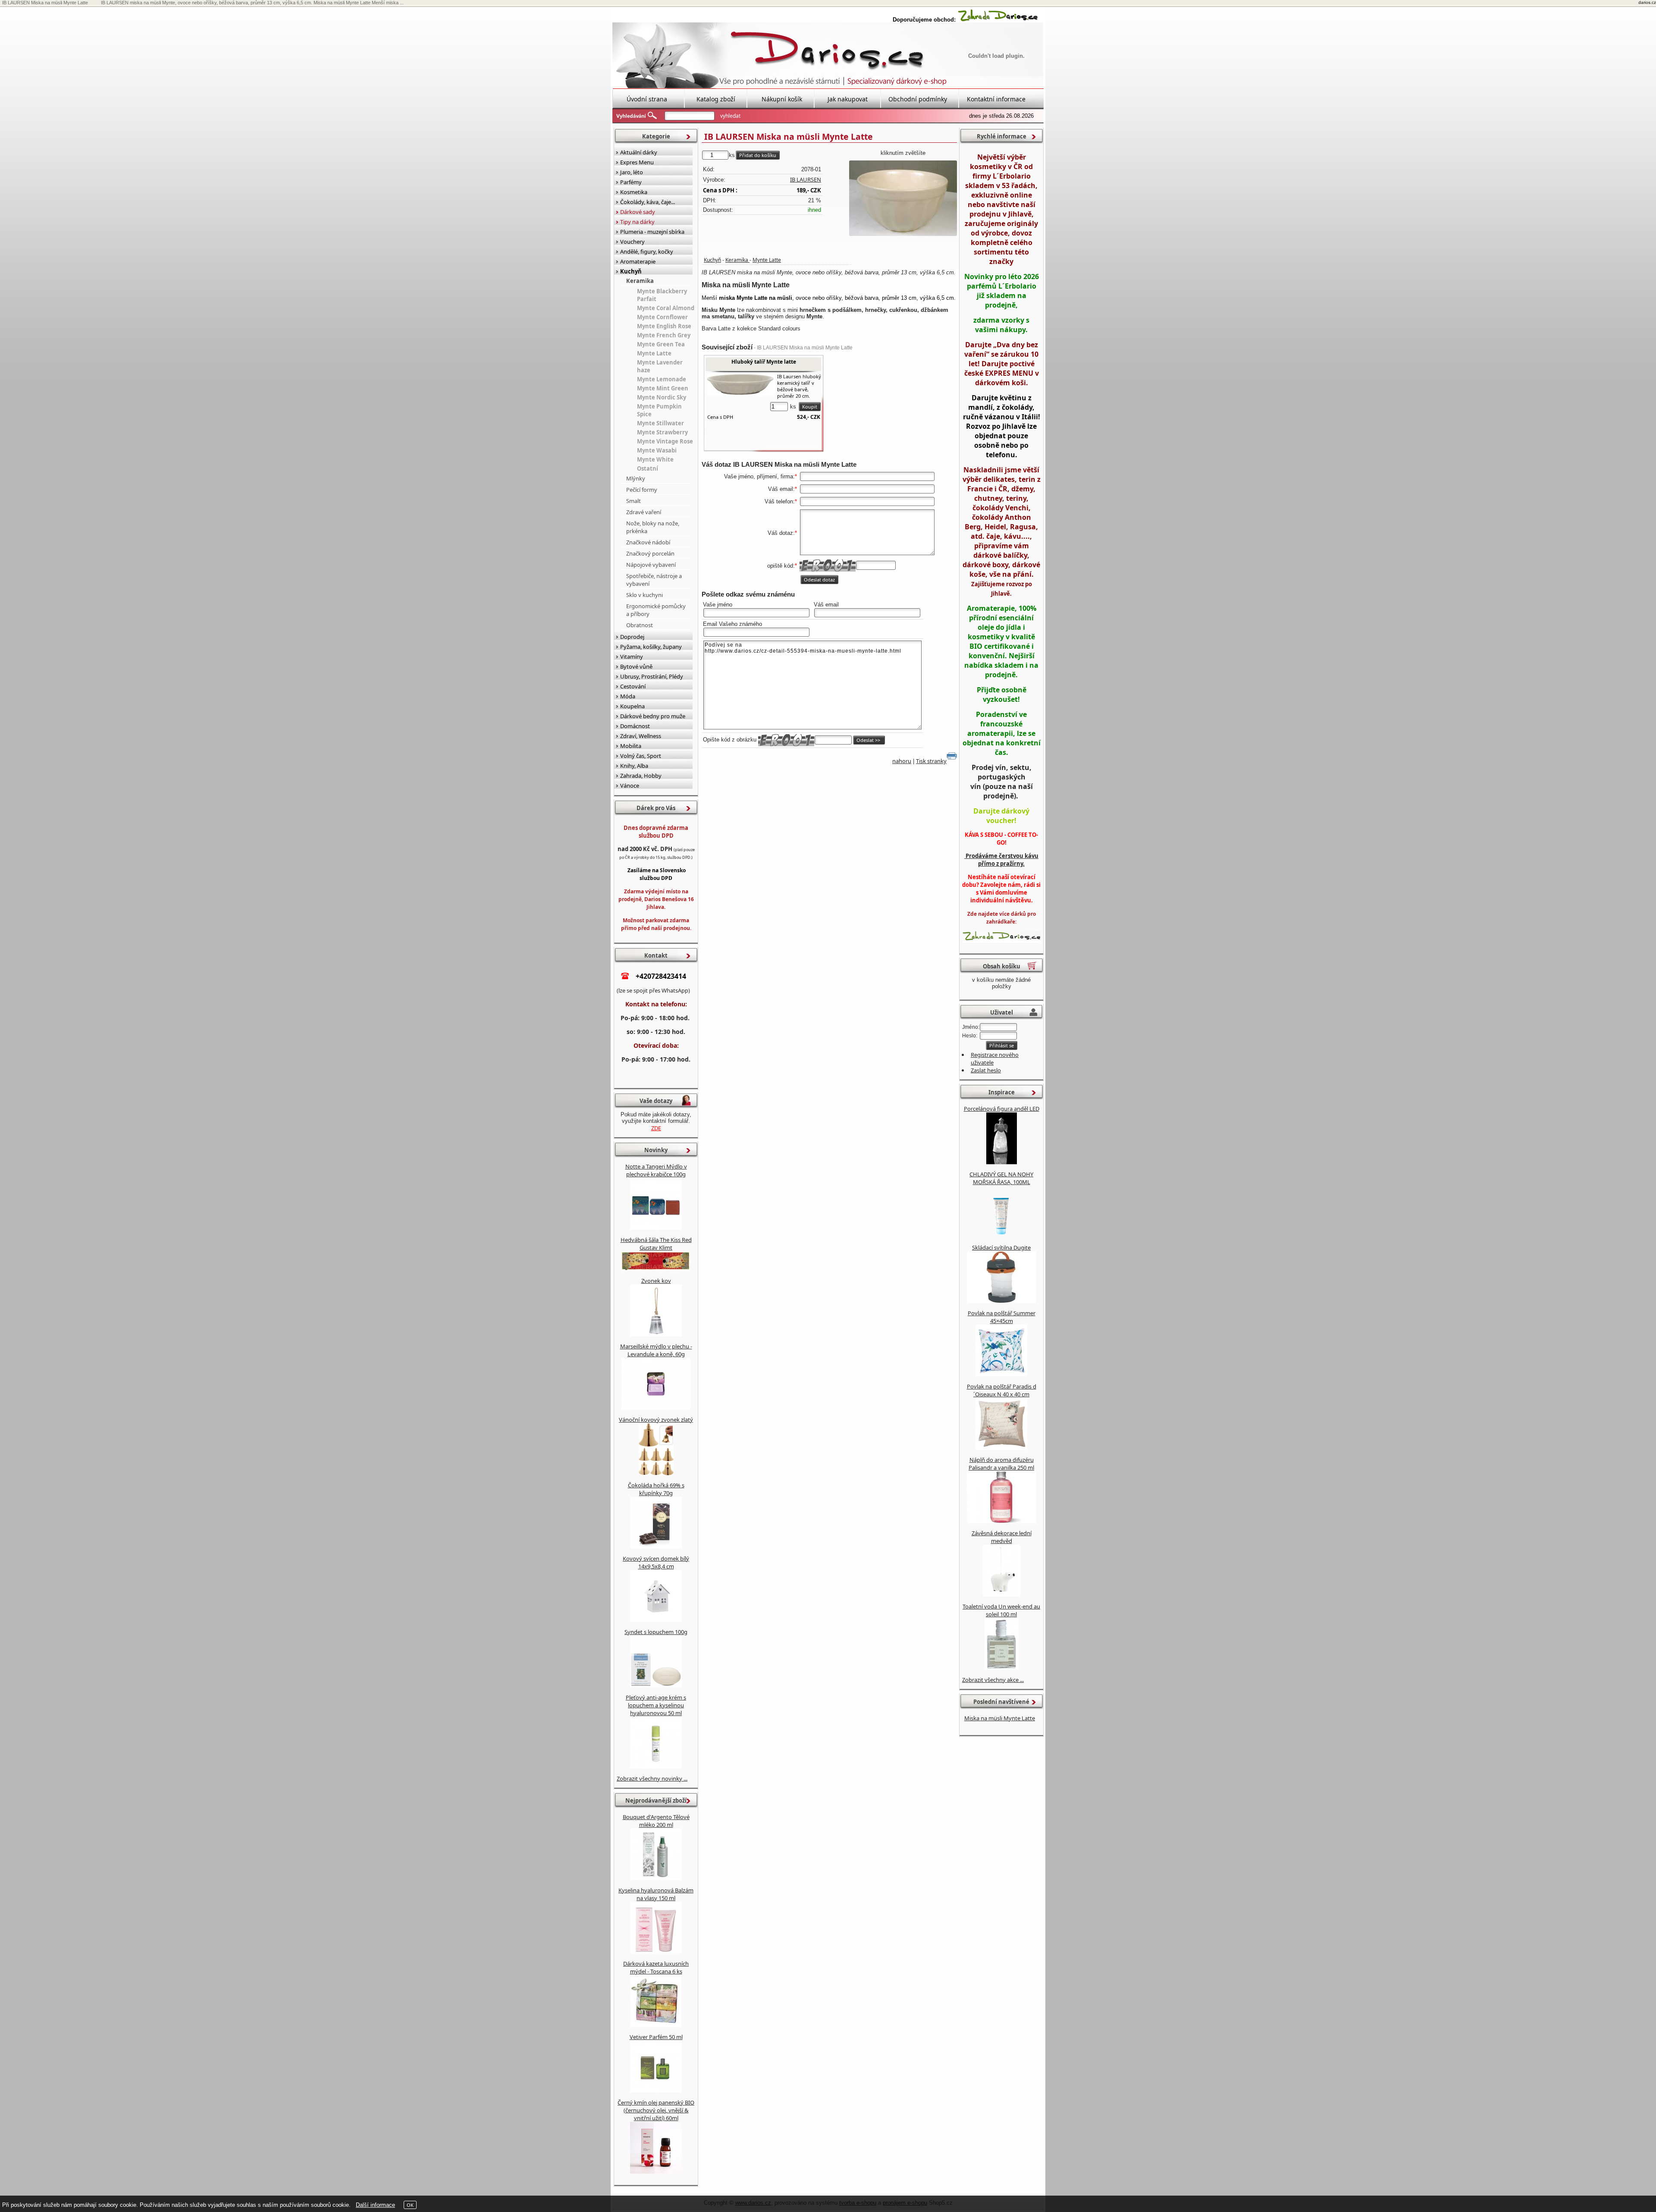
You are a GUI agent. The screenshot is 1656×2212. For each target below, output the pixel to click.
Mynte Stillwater (660, 423)
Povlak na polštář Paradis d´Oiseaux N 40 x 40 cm (1002, 1390)
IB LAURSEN (806, 179)
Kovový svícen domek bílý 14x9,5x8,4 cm (656, 1562)
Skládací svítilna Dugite (1001, 1247)
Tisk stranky (931, 761)
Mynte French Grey (664, 335)
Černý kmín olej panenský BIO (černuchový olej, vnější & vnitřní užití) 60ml (656, 2110)
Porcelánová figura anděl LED (1002, 1109)
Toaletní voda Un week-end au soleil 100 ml (1001, 1610)
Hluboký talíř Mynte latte (764, 362)
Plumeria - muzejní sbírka (652, 232)
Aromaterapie (638, 261)
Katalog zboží (716, 99)
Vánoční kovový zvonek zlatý (656, 1420)
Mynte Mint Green (663, 388)
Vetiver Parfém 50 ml (656, 2037)
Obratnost (640, 625)
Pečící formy (642, 490)
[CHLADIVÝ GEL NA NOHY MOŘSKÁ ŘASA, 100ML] (1001, 1235)
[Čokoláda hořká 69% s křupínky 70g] (656, 1546)
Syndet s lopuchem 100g (656, 1632)
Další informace (375, 2205)
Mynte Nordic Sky (662, 397)
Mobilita (631, 746)
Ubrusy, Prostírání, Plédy (652, 676)
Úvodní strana (647, 99)
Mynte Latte (767, 260)
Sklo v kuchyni (645, 595)
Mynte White (655, 459)
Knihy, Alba (634, 766)
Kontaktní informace (996, 99)
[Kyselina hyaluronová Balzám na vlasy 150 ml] (656, 1951)
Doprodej (632, 637)
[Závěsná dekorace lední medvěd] (1002, 1594)
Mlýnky (636, 478)
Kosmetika (634, 192)
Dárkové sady (638, 212)
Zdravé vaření (644, 512)
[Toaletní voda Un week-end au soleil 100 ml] (1001, 1668)
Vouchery (632, 242)
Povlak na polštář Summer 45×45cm (1002, 1317)
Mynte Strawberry (662, 432)
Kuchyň (712, 260)
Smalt (634, 501)
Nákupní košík (782, 99)
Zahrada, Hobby (641, 776)
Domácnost (635, 726)
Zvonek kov (656, 1281)
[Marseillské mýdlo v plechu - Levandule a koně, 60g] (656, 1408)
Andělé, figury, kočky (647, 251)
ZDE (656, 1128)
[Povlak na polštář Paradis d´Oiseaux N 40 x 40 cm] (1001, 1448)
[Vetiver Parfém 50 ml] (656, 2090)
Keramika (737, 260)
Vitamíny (632, 657)
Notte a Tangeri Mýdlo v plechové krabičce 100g (656, 1170)
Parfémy (631, 182)
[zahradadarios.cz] (998, 20)
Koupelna (632, 706)
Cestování (633, 686)
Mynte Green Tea (661, 344)
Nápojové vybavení (651, 565)
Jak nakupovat (848, 99)
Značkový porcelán (650, 553)
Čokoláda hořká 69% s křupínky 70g (656, 1489)
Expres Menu (637, 162)
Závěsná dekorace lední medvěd (1002, 1537)
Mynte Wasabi (657, 450)
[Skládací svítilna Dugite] (1001, 1301)
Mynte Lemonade (662, 379)
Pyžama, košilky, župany (651, 647)
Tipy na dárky (637, 222)
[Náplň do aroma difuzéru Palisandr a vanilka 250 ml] (1001, 1521)
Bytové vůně (636, 666)
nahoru (902, 761)
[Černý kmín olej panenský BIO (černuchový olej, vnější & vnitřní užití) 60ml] (656, 2171)
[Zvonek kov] (656, 1334)
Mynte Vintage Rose (665, 441)
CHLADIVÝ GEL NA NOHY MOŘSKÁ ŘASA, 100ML (1001, 1178)
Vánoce (630, 786)
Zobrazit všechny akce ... (993, 1680)
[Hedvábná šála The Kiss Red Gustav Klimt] (656, 1269)
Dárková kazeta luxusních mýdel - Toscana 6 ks (656, 1967)
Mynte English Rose (664, 326)
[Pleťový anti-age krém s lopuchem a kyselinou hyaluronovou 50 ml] (656, 1766)
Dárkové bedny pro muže (653, 716)
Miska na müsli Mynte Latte (1000, 1718)
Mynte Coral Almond (666, 308)
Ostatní (648, 468)
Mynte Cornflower (662, 317)
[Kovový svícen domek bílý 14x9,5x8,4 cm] (656, 1620)
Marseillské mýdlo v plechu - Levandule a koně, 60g (656, 1350)
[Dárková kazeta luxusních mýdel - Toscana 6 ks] (656, 2025)
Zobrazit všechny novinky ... (652, 1778)
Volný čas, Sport (641, 756)
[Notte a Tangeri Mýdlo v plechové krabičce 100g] (656, 1228)
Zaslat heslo (986, 1070)
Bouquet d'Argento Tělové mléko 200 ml (656, 1821)
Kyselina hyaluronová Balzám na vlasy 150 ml (656, 1894)
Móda (628, 696)
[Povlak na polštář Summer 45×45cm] (1001, 1374)
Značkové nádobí (648, 542)
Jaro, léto (632, 172)
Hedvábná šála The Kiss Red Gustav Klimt (656, 1244)
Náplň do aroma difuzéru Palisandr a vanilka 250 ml (1001, 1464)
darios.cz (1647, 2)
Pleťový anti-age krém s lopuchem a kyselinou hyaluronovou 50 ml (656, 1705)
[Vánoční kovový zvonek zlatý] (656, 1473)
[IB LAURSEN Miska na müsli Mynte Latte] (903, 198)
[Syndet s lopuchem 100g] (656, 1685)
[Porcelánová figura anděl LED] (1002, 1162)
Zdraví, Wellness (641, 736)
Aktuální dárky (639, 152)
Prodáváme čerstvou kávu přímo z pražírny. (1001, 860)
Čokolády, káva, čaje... (648, 202)
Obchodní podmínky (918, 99)
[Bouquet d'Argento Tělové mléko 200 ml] (656, 1878)
